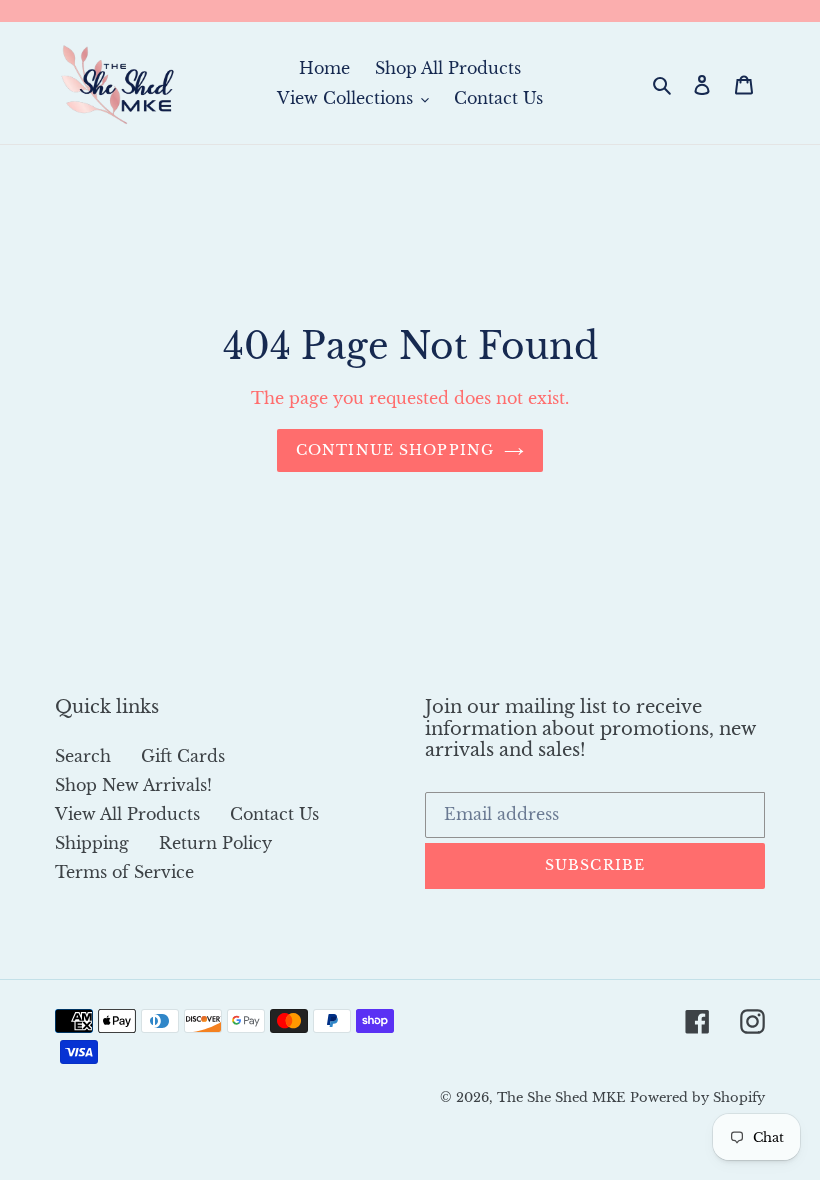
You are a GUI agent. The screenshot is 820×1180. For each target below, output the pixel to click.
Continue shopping (395, 450)
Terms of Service (124, 872)
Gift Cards (183, 756)
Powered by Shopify (697, 1097)
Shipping (92, 843)
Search (83, 756)
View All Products (127, 814)
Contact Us (274, 814)
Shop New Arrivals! (133, 785)
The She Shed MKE (561, 1097)
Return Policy (215, 843)
